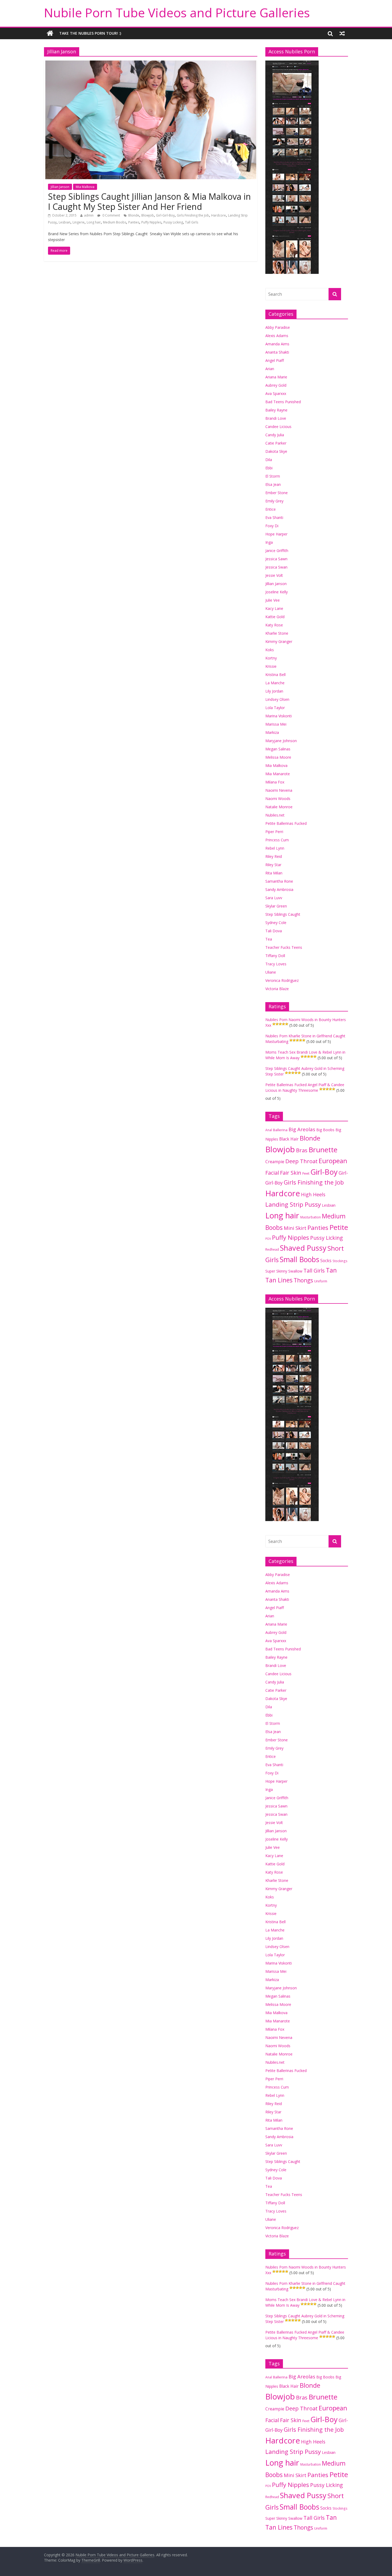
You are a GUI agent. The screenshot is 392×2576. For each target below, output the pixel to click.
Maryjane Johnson (281, 741)
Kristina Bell (275, 675)
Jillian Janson (60, 187)
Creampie (275, 1162)
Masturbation (311, 1217)
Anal (269, 1130)
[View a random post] (342, 33)
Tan (331, 1270)
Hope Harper (276, 534)
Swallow (295, 1271)
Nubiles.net (275, 815)
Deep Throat (301, 1161)
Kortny (271, 658)
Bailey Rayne (276, 410)
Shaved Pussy (303, 1248)
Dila (269, 460)
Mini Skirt (295, 1228)
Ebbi (269, 468)
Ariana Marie (276, 377)
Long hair (94, 222)
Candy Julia (275, 435)
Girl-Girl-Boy (165, 215)
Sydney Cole (276, 923)
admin (89, 215)
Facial (272, 1173)
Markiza (272, 732)
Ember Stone (277, 493)
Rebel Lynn (275, 848)
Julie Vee (273, 600)
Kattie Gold (275, 617)
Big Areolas (302, 1129)
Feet (306, 1173)
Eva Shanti (274, 517)
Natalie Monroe (279, 807)
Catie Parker (276, 443)
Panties (134, 222)
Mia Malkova (85, 187)
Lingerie (79, 222)
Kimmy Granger (279, 641)
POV (268, 1239)
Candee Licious (278, 427)
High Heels (313, 1194)
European (333, 1161)
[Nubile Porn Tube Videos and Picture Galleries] (50, 33)
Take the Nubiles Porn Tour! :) (90, 33)
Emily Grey (274, 501)
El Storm (273, 476)
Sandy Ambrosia (279, 889)
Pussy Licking (173, 222)
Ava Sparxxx (276, 393)
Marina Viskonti (279, 716)
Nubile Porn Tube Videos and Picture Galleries (177, 13)
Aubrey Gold (276, 385)
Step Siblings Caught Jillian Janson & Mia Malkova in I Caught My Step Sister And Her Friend (149, 201)
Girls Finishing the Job (193, 215)
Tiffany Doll (275, 956)
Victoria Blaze (277, 989)
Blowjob (148, 215)
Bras (302, 1150)
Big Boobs (325, 1130)
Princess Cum (277, 840)
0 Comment (111, 215)
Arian (270, 369)
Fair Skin (291, 1173)
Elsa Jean (273, 484)
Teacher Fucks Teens (284, 947)
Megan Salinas (278, 749)
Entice (271, 509)
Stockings (340, 1261)
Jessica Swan (276, 567)
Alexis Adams (277, 336)
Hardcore (219, 215)
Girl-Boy (324, 1172)
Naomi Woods (278, 799)
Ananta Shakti (277, 352)
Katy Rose (274, 625)
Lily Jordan (274, 691)
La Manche (275, 683)
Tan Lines (279, 1280)
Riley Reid (274, 856)
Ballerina (280, 1130)
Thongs (303, 1280)
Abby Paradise (278, 327)
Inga (269, 542)
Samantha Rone (279, 881)
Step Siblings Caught (283, 914)
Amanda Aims (277, 344)
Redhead (272, 1249)
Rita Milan (274, 873)
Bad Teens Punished (283, 402)
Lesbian (65, 222)
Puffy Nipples (151, 222)
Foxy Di (272, 526)
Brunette (323, 1150)
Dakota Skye (276, 451)
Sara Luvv (274, 898)
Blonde (134, 215)
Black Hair (289, 1139)
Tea (269, 939)
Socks (326, 1261)
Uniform (321, 1281)
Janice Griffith (277, 551)
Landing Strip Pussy (293, 1204)
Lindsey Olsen (277, 699)
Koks (270, 650)
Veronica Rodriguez (282, 980)
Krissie (271, 666)
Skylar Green (276, 906)
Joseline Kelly (277, 592)
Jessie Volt (274, 575)
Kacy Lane (274, 608)
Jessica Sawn (276, 559)
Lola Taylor (275, 708)
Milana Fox (275, 782)
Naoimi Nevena (279, 790)
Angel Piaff (275, 360)
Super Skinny (276, 1271)
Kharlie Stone (277, 633)
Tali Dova (274, 931)
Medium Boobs (115, 222)
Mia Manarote (278, 774)
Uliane (271, 972)
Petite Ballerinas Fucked (286, 823)
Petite (339, 1227)
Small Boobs (299, 1259)
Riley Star (273, 865)
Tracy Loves (276, 964)
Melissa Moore (278, 757)
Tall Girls (192, 222)
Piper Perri (274, 832)
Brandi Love (276, 418)
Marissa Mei (276, 724)
